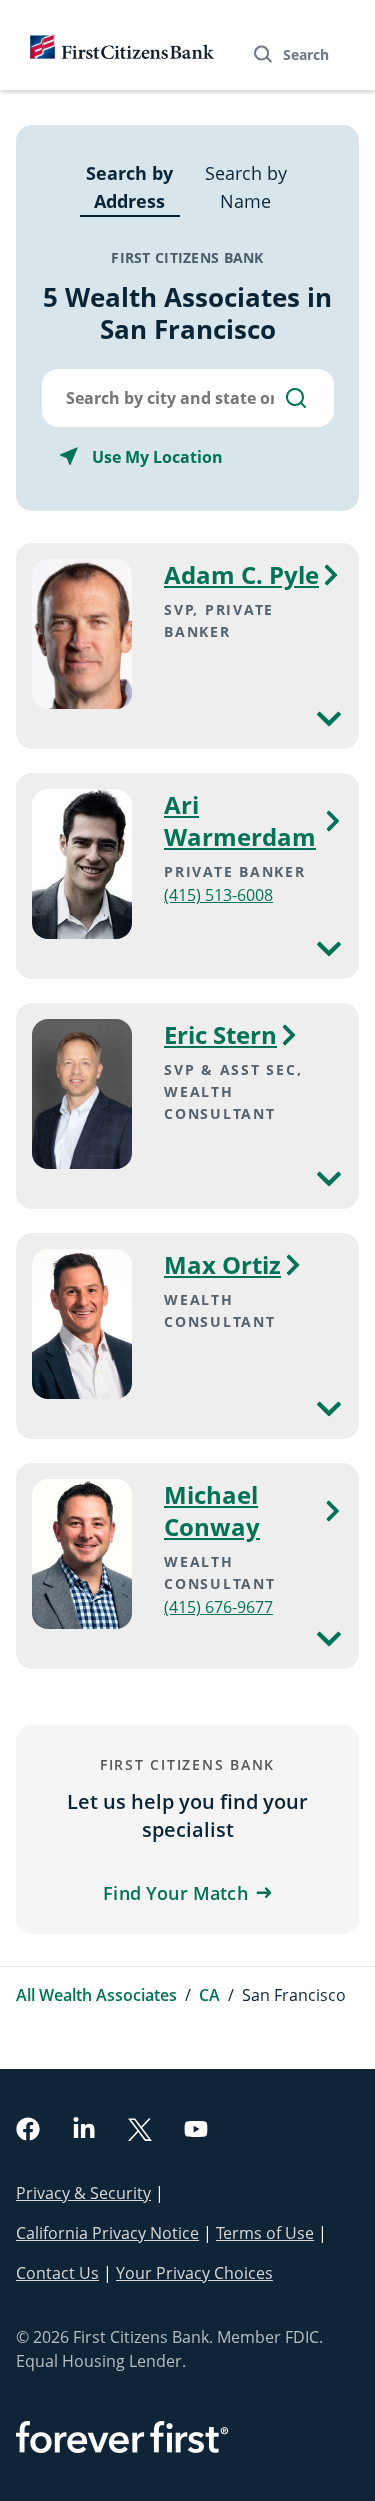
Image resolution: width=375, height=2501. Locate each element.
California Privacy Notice (107, 2233)
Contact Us (57, 2273)
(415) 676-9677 (218, 1607)
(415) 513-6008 (218, 895)
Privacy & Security (83, 2193)
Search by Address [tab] (129, 187)
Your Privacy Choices (194, 2273)
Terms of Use (265, 2233)
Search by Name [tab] (246, 187)
